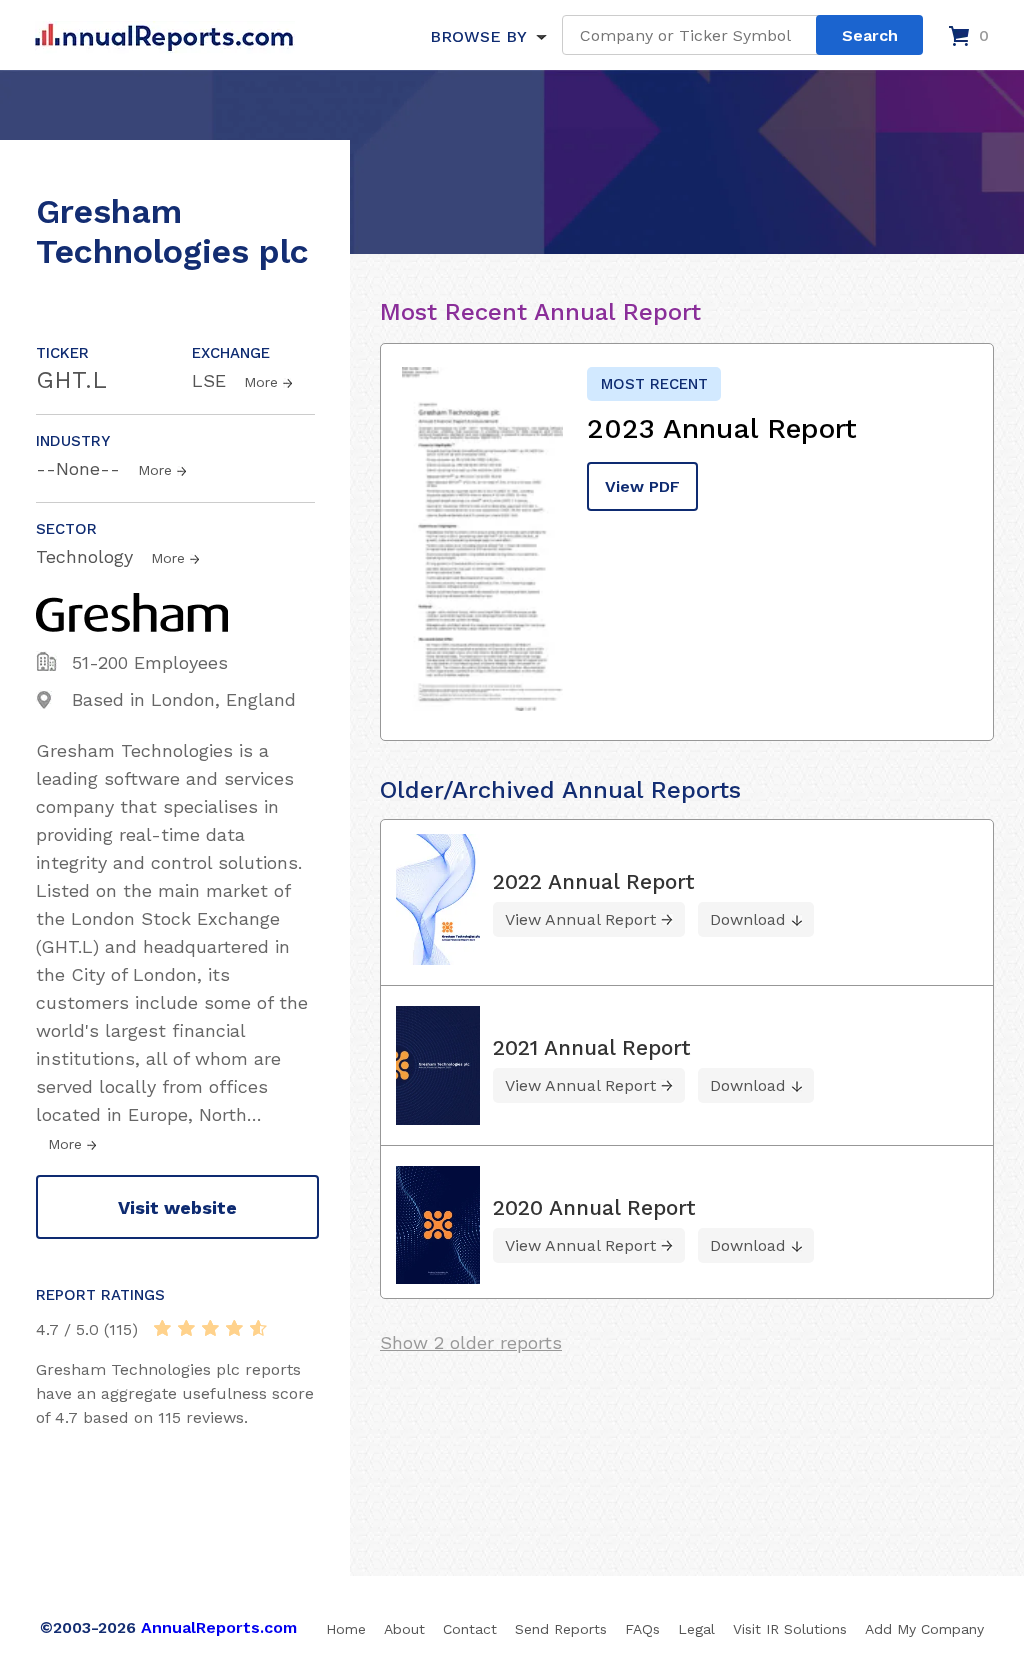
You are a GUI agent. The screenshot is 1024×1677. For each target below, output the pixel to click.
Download (748, 919)
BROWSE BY (478, 36)
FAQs (642, 1629)
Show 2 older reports (471, 1342)
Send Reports (561, 1629)
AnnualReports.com (219, 1627)
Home (346, 1629)
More (261, 382)
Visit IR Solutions (790, 1629)
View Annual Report (580, 919)
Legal (696, 1629)
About (404, 1629)
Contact (470, 1629)
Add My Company (924, 1629)
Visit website (177, 1207)
